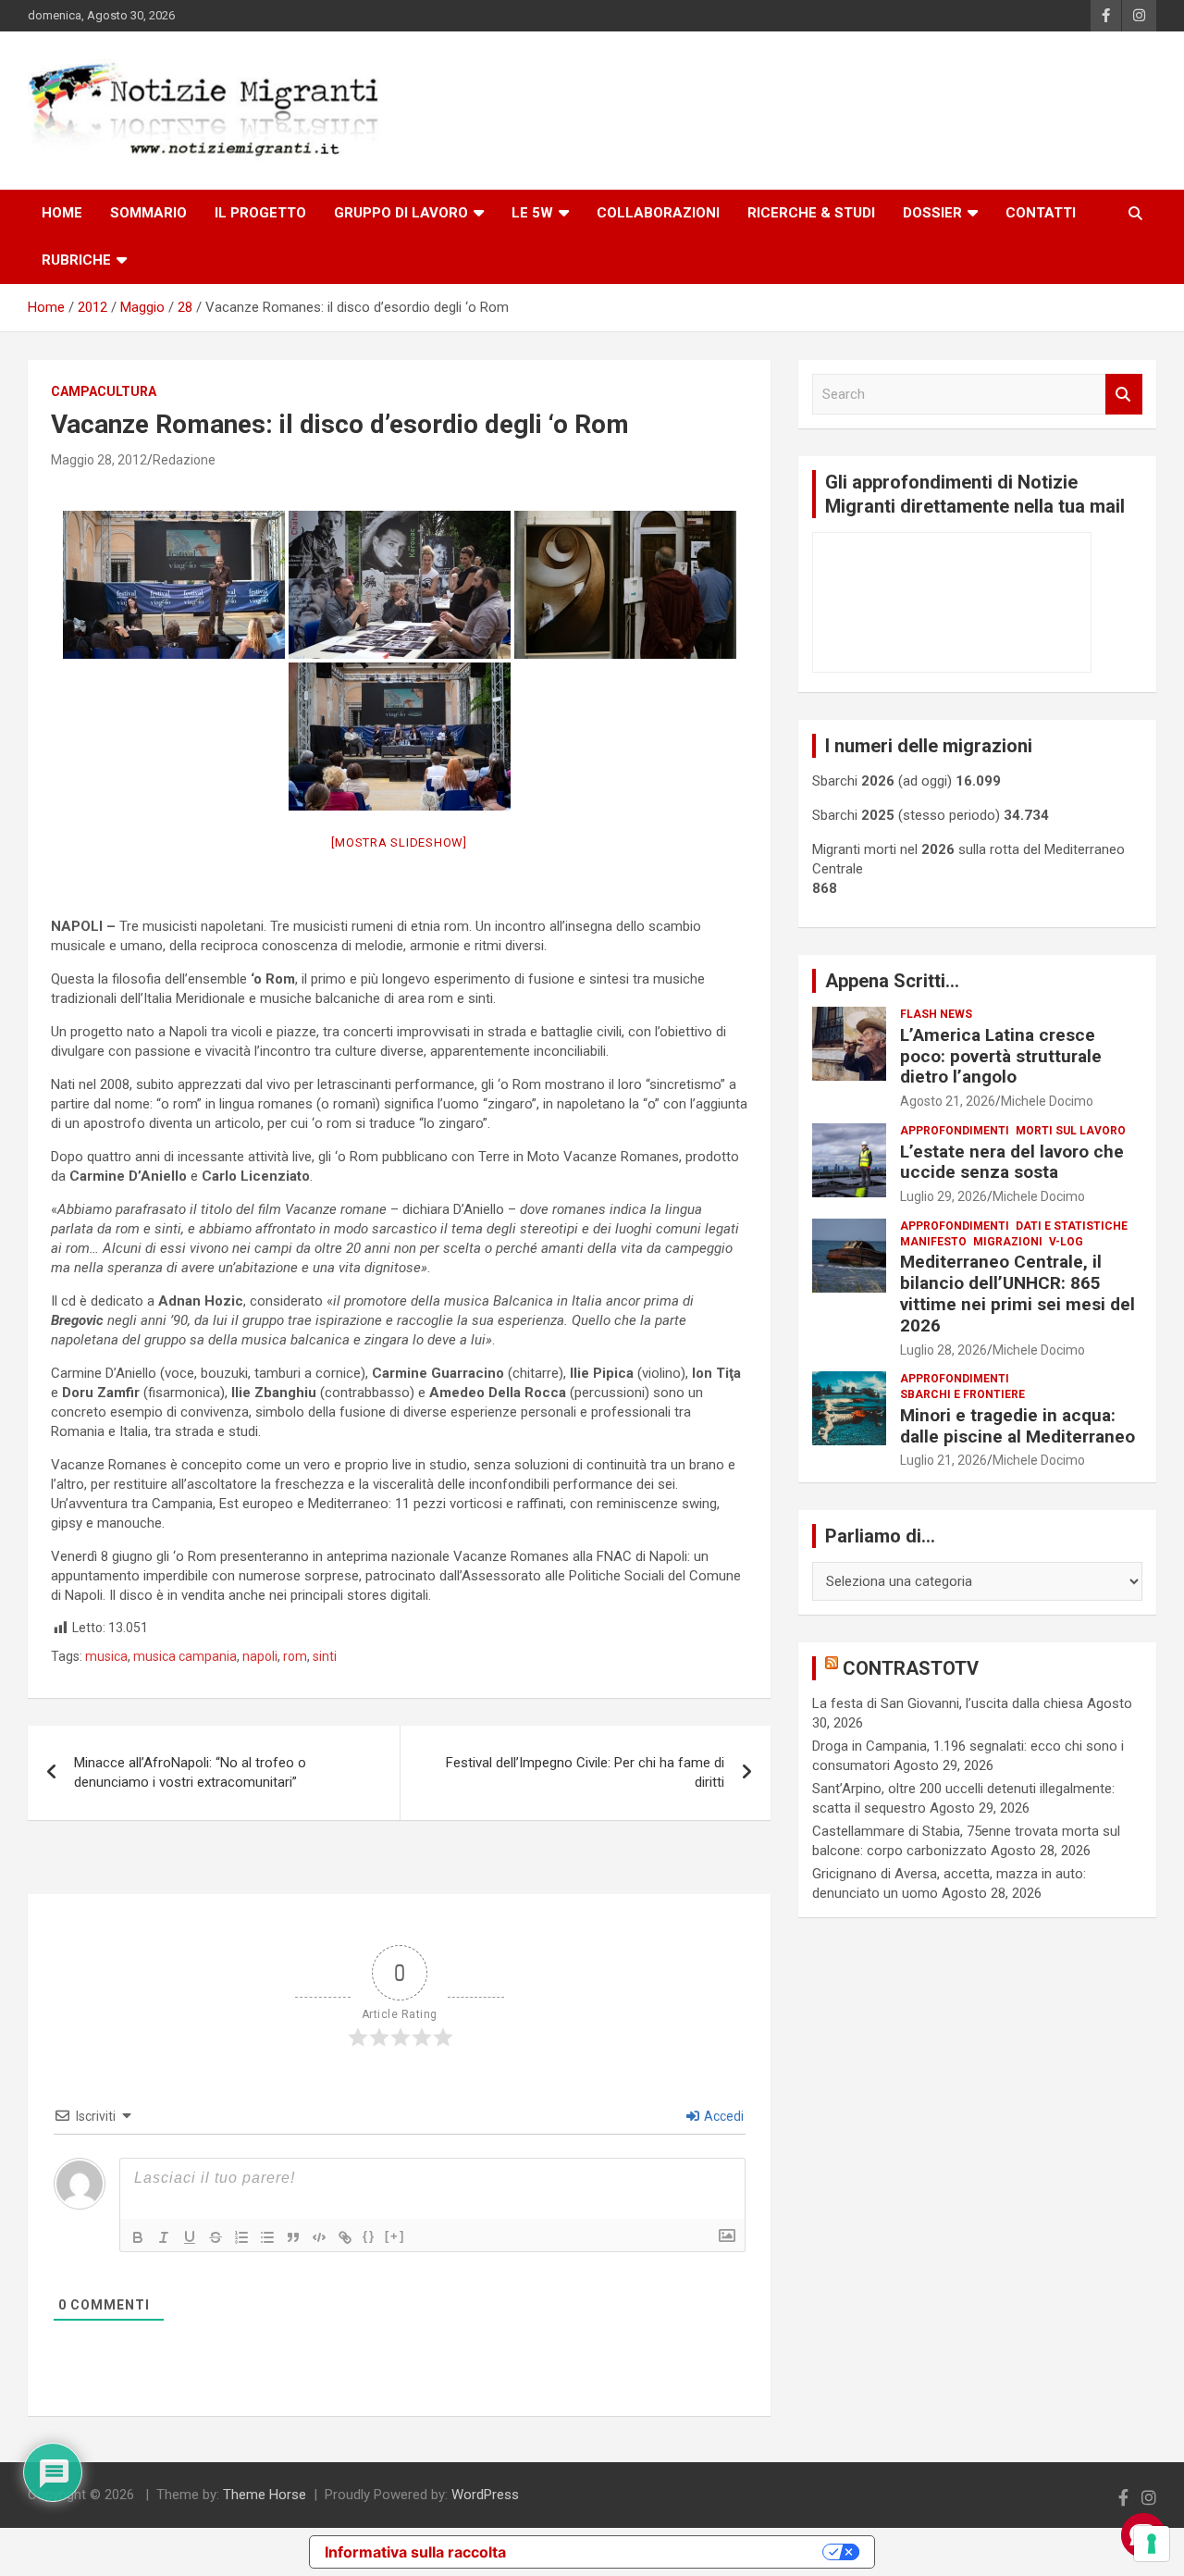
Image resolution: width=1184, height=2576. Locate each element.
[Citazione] (293, 2237)
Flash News (936, 1014)
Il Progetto (260, 213)
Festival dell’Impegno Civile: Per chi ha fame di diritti (585, 1772)
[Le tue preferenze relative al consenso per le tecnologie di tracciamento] (1152, 2544)
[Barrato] (216, 2237)
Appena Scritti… (892, 981)
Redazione (184, 460)
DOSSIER (932, 213)
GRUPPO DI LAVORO (401, 213)
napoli (260, 1656)
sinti (325, 1656)
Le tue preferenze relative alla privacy (673, 2552)
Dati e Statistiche (1072, 1226)
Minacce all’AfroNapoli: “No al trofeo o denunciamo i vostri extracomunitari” (190, 1772)
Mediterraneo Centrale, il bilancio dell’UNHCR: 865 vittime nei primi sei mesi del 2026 (1017, 1293)
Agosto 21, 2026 (948, 1101)
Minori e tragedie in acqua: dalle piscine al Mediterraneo (1017, 1426)
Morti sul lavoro (1071, 1131)
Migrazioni (1008, 1242)
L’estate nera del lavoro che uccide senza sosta (1012, 1162)
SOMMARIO (148, 213)
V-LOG (1066, 1242)
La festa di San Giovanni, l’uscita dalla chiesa (948, 1703)
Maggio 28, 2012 (99, 460)
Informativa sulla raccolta (415, 2552)
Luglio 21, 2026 (943, 1460)
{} (369, 2236)
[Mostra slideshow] (399, 842)
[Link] (345, 2237)
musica (106, 1656)
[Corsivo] (164, 2237)
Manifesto (933, 1242)
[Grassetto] (138, 2237)
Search (1124, 395)
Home (62, 213)
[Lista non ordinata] (267, 2237)
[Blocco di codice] (319, 2237)
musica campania (185, 1656)
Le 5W (532, 213)
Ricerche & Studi (811, 213)
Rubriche (76, 260)
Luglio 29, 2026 (943, 1196)
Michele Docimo (1047, 1101)
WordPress (485, 2495)
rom (295, 1656)
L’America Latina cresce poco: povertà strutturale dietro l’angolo (1001, 1056)
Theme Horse (265, 2495)
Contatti (1041, 213)
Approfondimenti (955, 1131)
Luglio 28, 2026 (943, 1350)
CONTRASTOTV (911, 1668)
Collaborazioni (658, 213)
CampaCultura (104, 391)
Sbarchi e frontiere (962, 1394)
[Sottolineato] (190, 2237)
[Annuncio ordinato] (241, 2237)
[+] (395, 2236)
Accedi (722, 2116)
